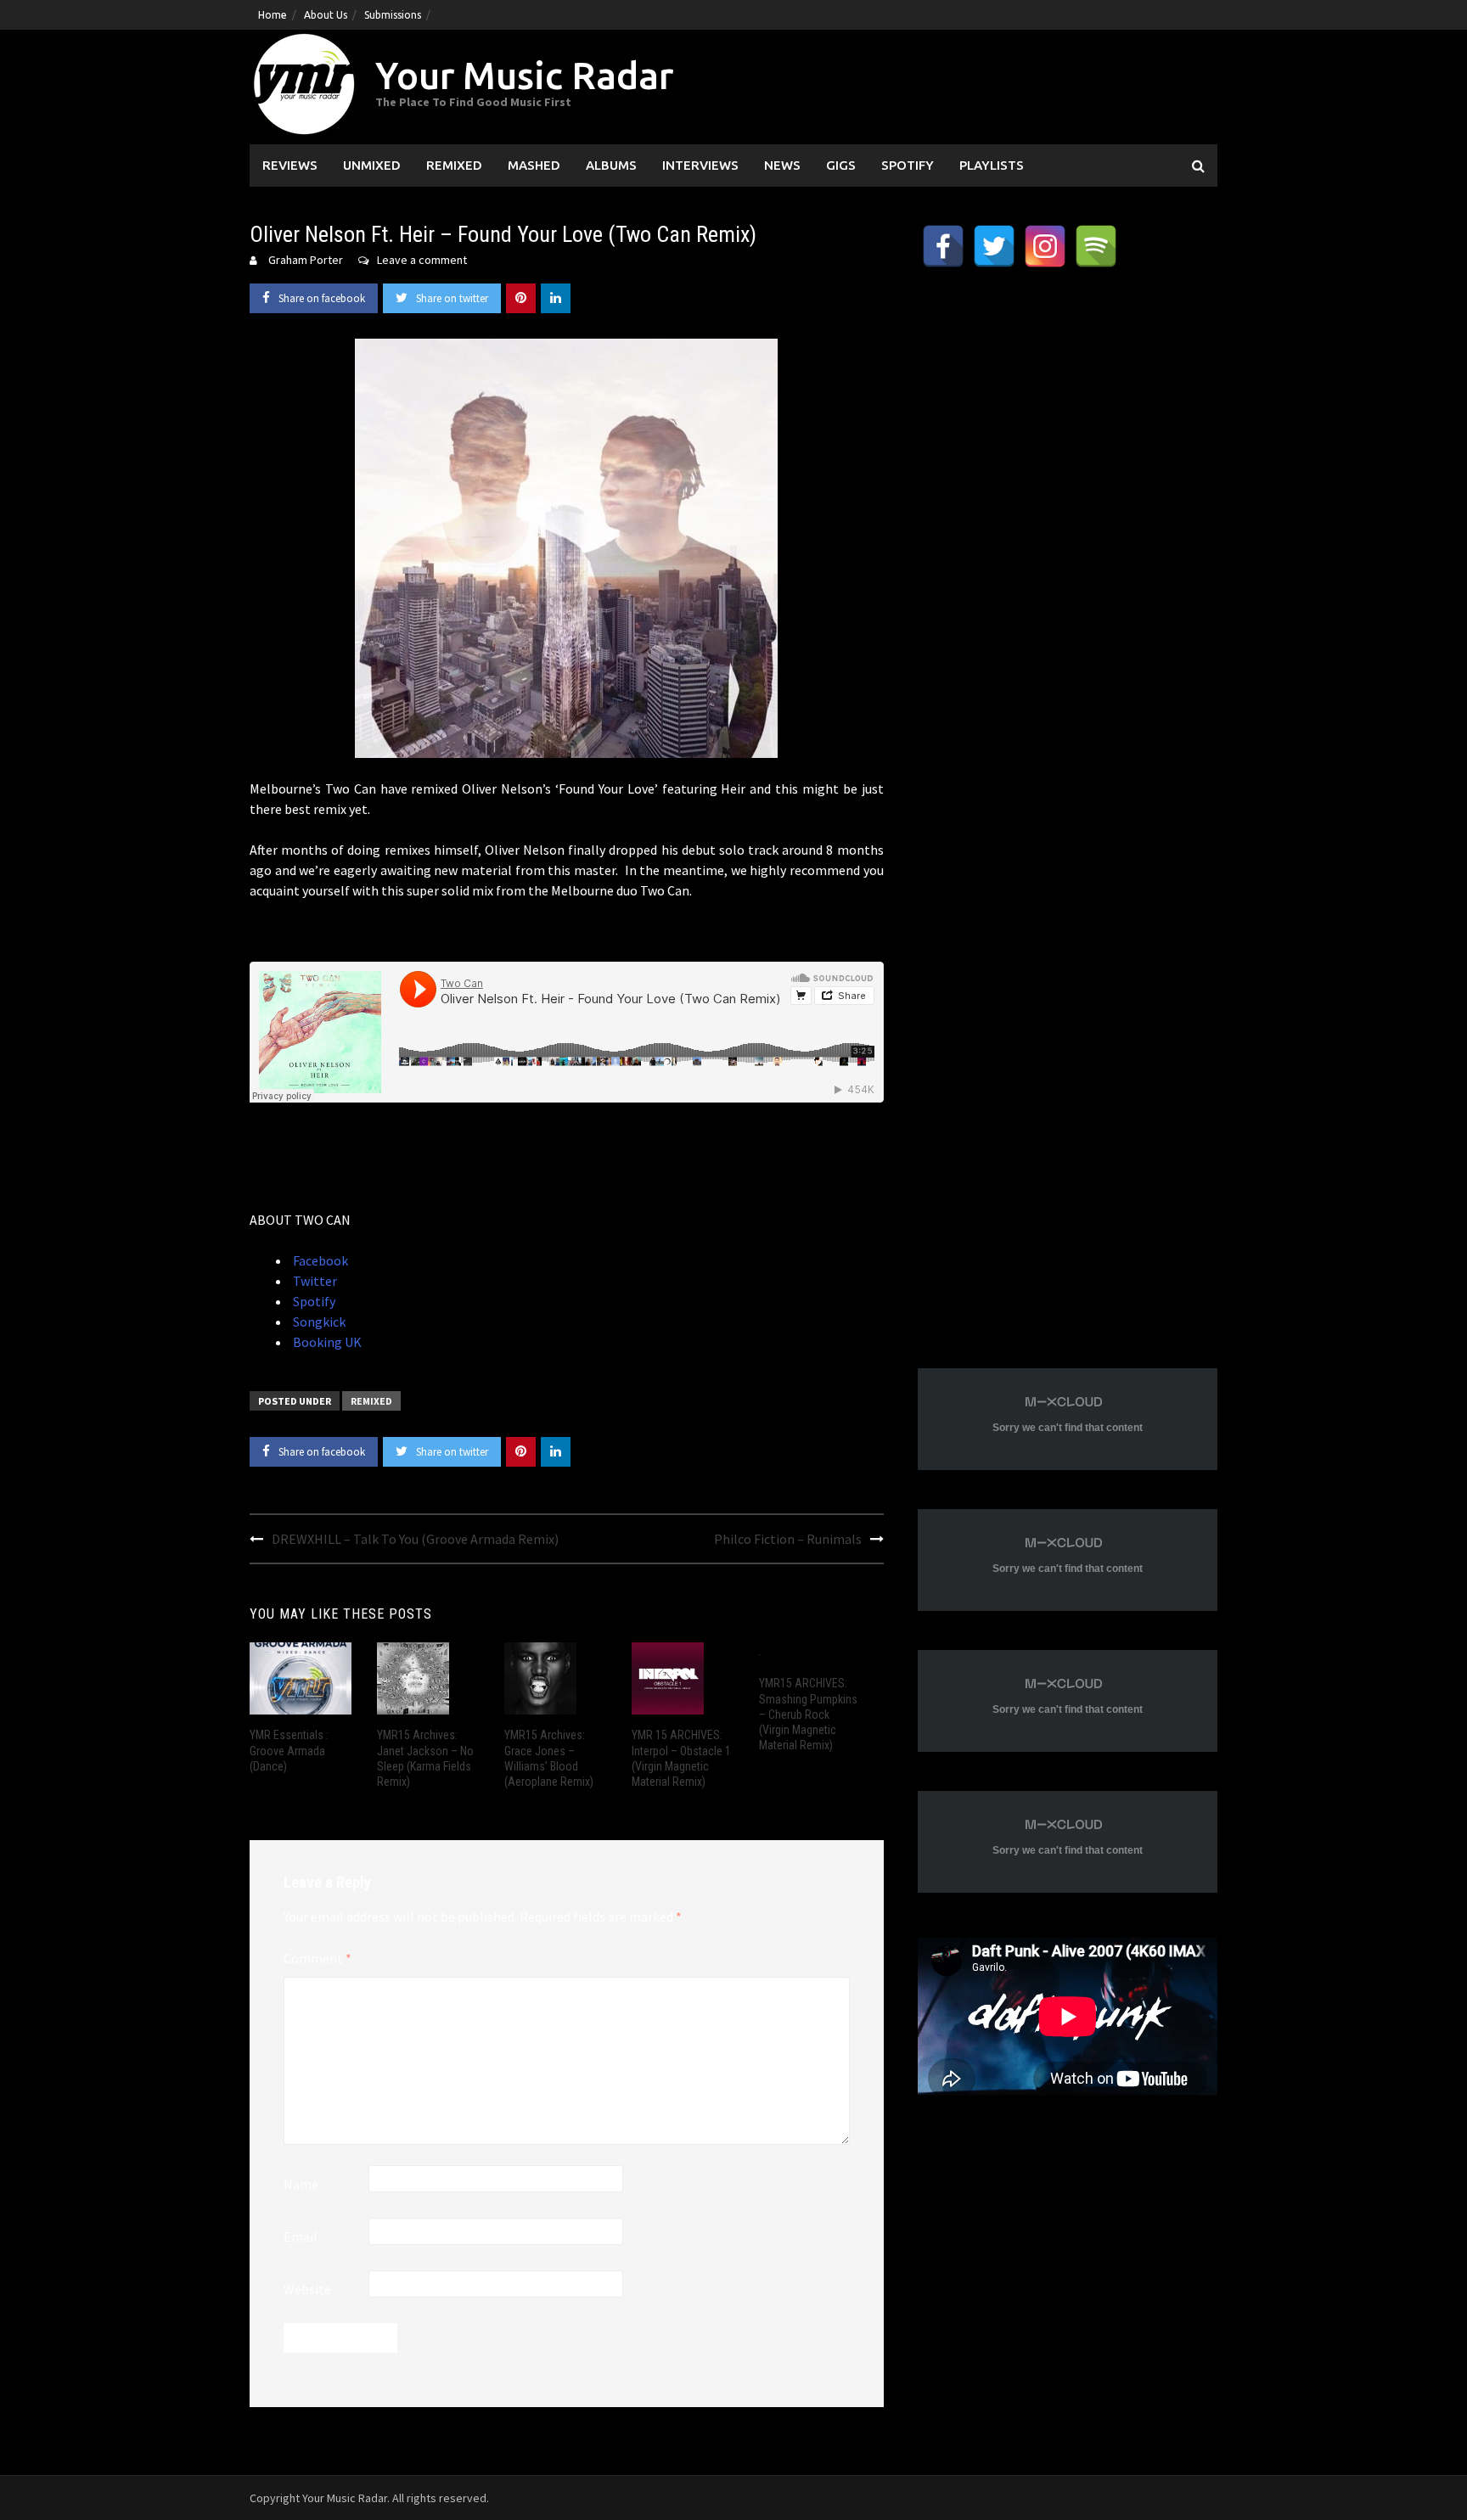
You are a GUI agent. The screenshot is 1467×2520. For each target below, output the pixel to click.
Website (307, 2289)
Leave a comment (422, 260)
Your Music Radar (524, 75)
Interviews (700, 165)
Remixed (454, 165)
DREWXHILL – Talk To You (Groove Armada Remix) (415, 1539)
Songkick (318, 1322)
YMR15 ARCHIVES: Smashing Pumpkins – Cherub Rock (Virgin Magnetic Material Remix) (808, 1714)
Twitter (314, 1281)
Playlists (992, 165)
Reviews (290, 165)
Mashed (534, 165)
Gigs (841, 165)
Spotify (908, 165)
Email (301, 2237)
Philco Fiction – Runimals (788, 1539)
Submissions (393, 15)
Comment (318, 1958)
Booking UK (326, 1342)
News (782, 165)
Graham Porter (306, 260)
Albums (611, 165)
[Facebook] (943, 246)
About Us (326, 15)
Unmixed (372, 165)
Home (273, 15)
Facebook (319, 1260)
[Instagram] (1045, 246)
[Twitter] (994, 246)
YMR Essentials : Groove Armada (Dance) (289, 1750)
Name (301, 2184)
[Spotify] (1096, 246)
